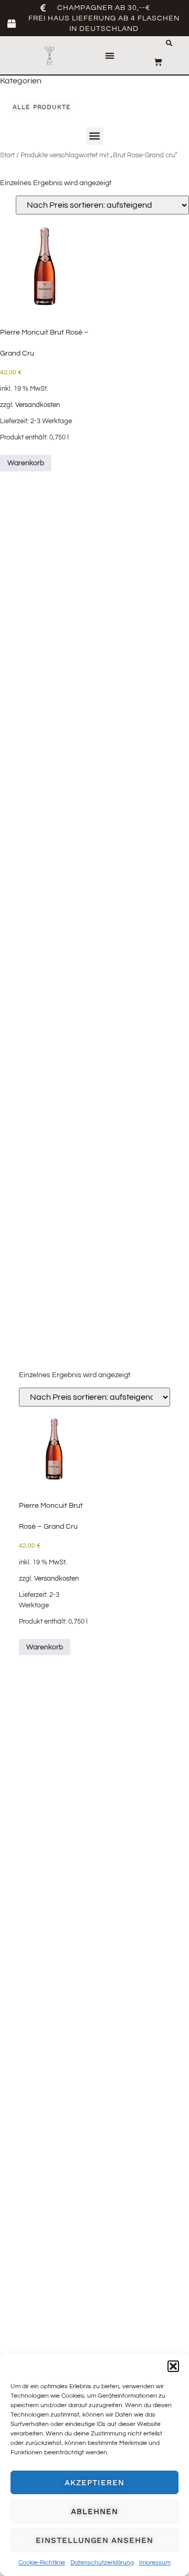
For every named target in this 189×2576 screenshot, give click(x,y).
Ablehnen (94, 2511)
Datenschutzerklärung (102, 2563)
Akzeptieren (94, 2483)
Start (7, 155)
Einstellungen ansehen (94, 2540)
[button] (173, 2366)
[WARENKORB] (158, 62)
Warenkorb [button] (26, 463)
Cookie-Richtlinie (42, 2563)
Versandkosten (38, 405)
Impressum (155, 2563)
